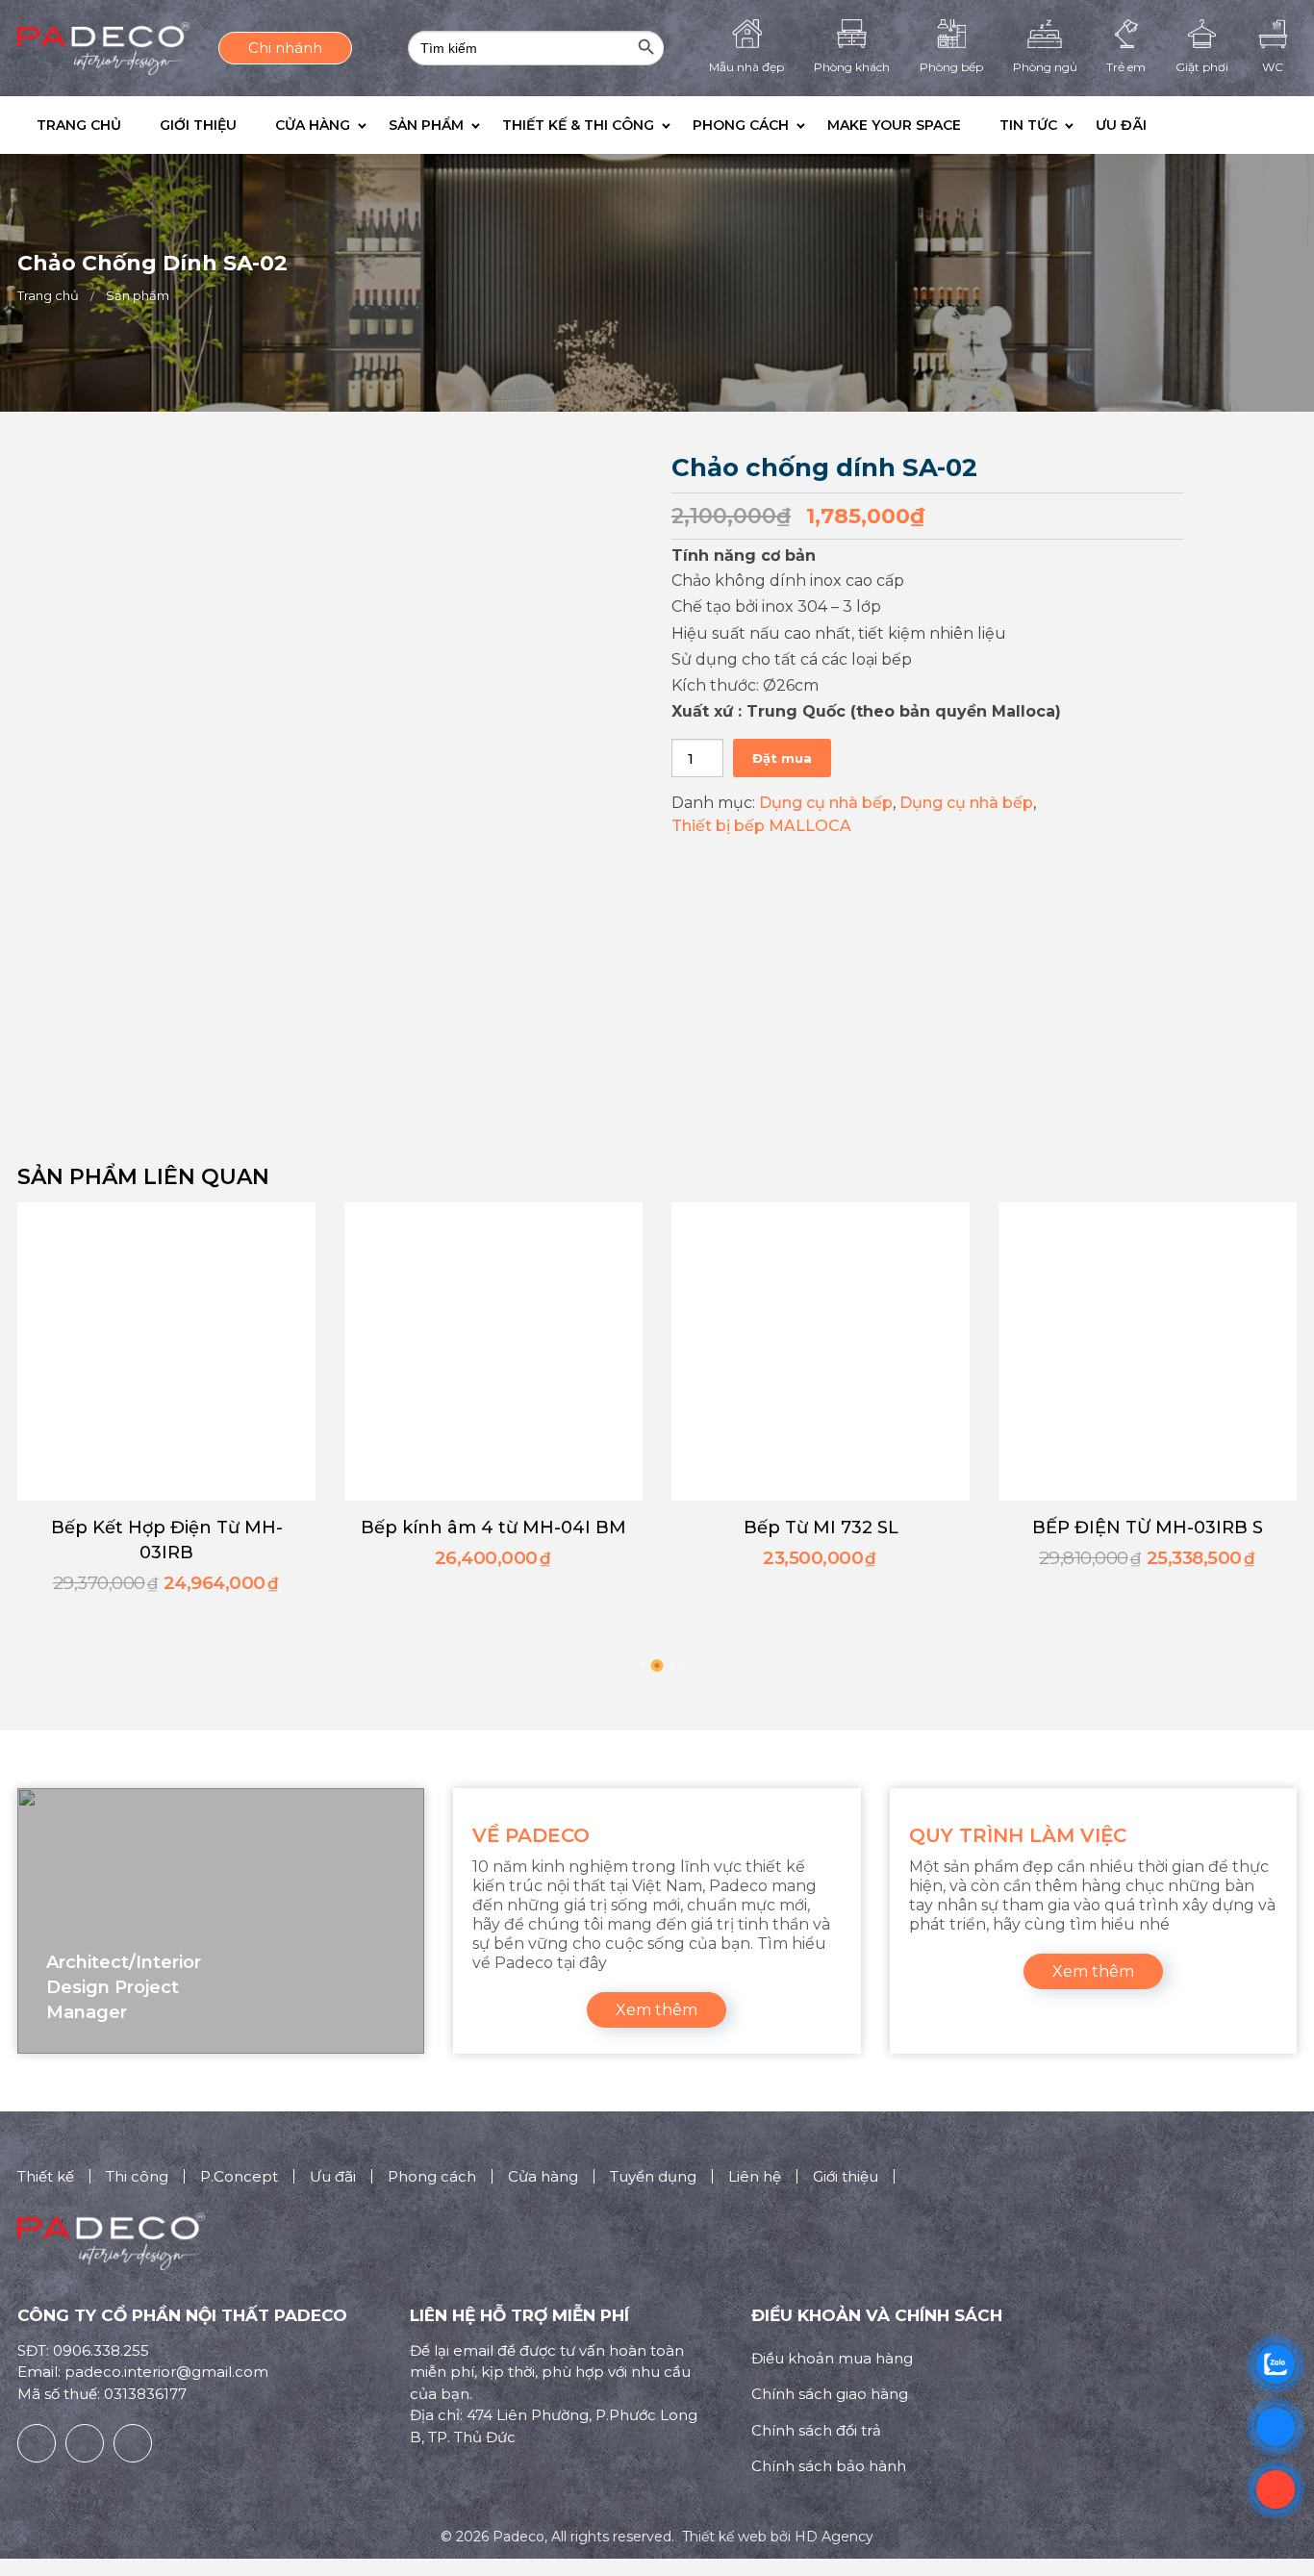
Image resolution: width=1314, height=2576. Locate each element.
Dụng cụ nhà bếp (826, 803)
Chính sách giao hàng (830, 2394)
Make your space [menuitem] (894, 125)
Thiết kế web (724, 2537)
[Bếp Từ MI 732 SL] (821, 1351)
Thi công (137, 2176)
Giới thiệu (846, 2176)
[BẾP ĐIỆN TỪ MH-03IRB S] (1148, 1351)
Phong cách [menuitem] (741, 125)
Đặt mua (782, 758)
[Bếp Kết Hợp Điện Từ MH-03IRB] (166, 1351)
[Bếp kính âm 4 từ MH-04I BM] (493, 1351)
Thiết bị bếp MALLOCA (761, 826)
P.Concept (239, 2176)
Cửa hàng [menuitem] (313, 125)
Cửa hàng (543, 2176)
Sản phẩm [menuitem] (426, 125)
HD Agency (834, 2537)
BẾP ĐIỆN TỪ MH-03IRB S (1148, 1528)
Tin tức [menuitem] (1028, 125)
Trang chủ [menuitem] (79, 125)
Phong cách (432, 2176)
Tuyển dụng (653, 2176)
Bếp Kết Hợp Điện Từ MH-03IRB (167, 1540)
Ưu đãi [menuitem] (1121, 125)
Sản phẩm (138, 295)
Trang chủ (48, 295)
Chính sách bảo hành (829, 2466)
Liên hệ (755, 2176)
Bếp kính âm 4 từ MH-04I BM (493, 1528)
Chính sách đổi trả (816, 2430)
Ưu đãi (333, 2176)
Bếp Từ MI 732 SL (821, 1528)
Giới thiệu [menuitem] (198, 125)
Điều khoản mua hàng (832, 2358)
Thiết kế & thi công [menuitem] (578, 125)
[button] (1180, 125)
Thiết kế (46, 2176)
